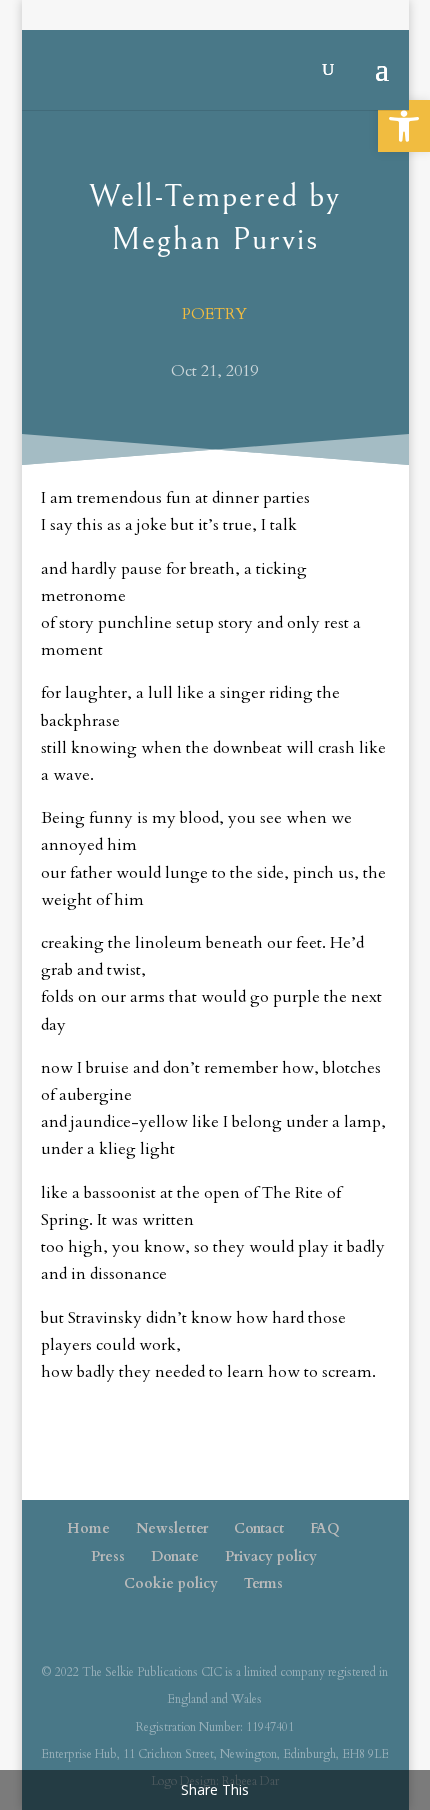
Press (108, 1556)
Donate (175, 1556)
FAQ (325, 1528)
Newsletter (172, 1528)
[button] (404, 126)
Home (88, 1528)
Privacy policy (271, 1556)
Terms (263, 1583)
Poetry (214, 314)
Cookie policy (171, 1583)
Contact (259, 1528)
